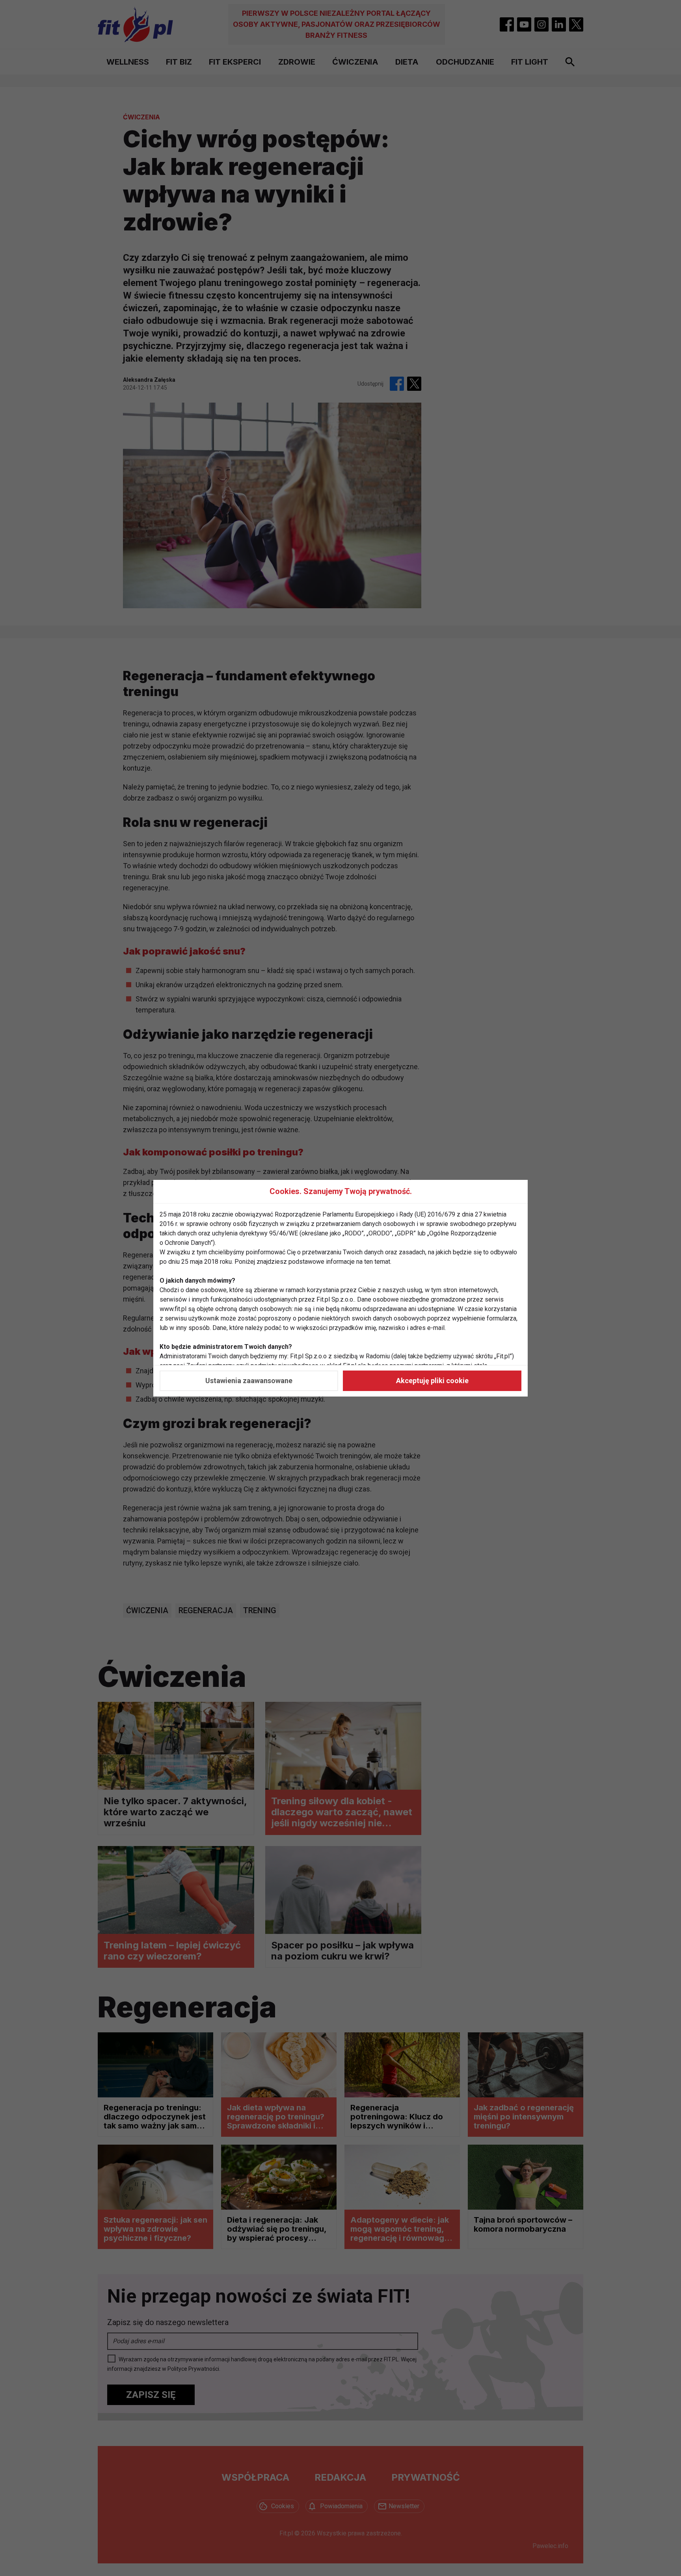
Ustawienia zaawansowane (249, 1381)
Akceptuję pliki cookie (432, 1381)
